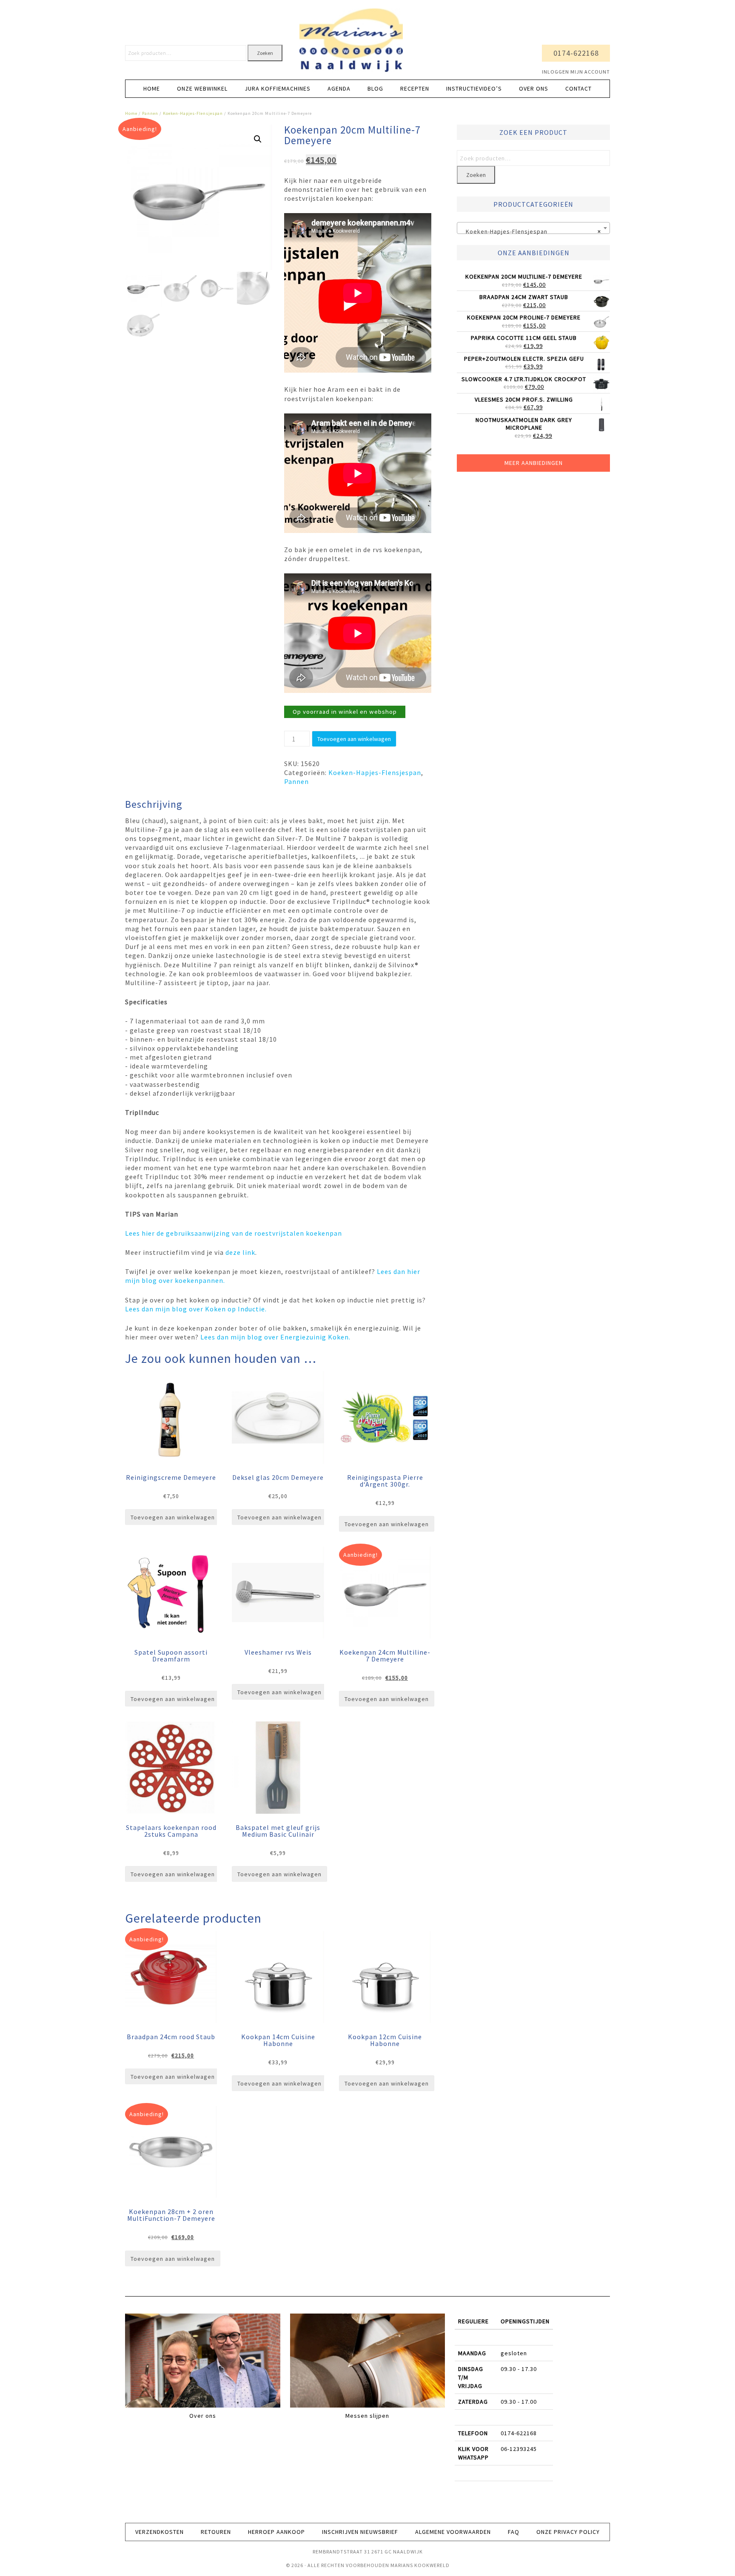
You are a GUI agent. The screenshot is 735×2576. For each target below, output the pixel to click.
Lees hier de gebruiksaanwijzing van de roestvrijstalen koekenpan (234, 1233)
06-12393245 (519, 2449)
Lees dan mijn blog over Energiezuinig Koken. (275, 1337)
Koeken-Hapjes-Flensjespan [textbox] (531, 231)
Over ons (203, 2416)
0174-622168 (576, 53)
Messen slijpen (367, 2416)
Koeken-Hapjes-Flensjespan (193, 113)
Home (131, 113)
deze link (239, 1252)
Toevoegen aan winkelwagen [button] (173, 1517)
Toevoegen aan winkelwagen (354, 739)
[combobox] (533, 228)
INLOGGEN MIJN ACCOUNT (576, 72)
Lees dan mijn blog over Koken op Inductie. (196, 1309)
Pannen (150, 113)
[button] (258, 139)
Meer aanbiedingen (534, 463)
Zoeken (265, 53)
